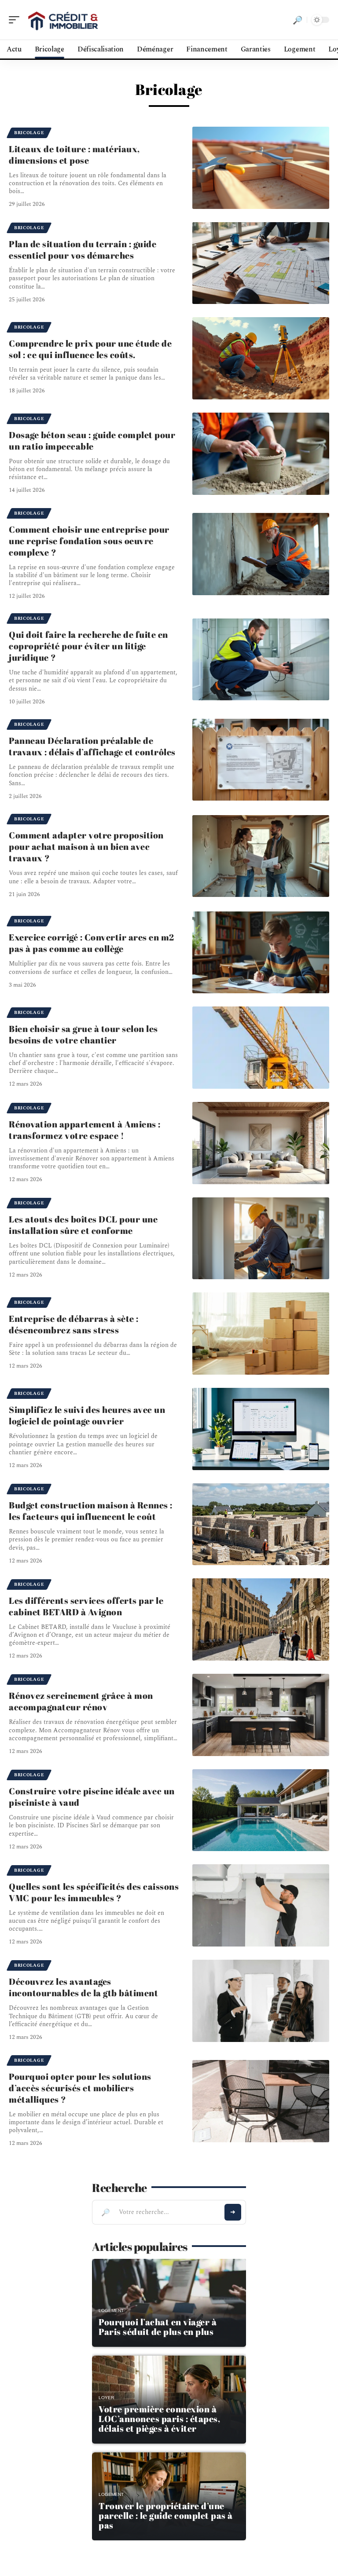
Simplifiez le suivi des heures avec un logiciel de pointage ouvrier (87, 1415)
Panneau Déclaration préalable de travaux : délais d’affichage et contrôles (92, 746)
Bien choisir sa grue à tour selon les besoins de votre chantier (83, 1034)
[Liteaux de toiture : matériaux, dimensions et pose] (261, 168)
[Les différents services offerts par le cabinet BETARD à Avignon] (261, 1619)
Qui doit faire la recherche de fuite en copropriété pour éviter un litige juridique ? (88, 646)
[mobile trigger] (16, 20)
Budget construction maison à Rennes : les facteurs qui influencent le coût (91, 1511)
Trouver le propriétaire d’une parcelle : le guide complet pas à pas (166, 2516)
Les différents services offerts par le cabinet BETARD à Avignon (86, 1606)
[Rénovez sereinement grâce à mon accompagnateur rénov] (261, 1715)
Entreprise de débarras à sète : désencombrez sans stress (74, 1324)
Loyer (106, 2398)
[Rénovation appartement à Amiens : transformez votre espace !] (261, 1143)
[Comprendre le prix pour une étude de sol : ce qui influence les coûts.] (261, 358)
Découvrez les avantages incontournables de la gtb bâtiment (83, 1987)
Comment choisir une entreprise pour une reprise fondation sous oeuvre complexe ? (89, 541)
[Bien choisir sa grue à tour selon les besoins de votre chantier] (261, 1048)
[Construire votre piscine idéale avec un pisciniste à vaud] (261, 1810)
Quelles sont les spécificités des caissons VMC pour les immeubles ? (94, 1892)
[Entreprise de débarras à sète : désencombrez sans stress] (261, 1334)
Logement (111, 2311)
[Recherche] (298, 20)
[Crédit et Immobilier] (63, 20)
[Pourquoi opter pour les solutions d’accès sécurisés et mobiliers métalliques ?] (261, 2101)
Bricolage (29, 133)
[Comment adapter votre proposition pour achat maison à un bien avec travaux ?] (261, 856)
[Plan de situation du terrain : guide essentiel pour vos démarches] (261, 263)
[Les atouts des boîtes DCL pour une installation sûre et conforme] (261, 1239)
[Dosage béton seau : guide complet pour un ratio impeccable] (261, 454)
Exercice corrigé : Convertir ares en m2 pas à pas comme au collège (92, 943)
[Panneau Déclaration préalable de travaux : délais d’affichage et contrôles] (261, 760)
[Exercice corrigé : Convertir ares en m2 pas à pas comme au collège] (261, 953)
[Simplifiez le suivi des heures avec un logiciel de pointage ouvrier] (261, 1429)
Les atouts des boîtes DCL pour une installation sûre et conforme (83, 1225)
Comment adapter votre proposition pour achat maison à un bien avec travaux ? (86, 847)
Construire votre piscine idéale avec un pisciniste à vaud (92, 1797)
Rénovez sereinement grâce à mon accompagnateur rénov (81, 1701)
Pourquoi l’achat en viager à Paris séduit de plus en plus (158, 2327)
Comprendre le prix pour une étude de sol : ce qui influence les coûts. (90, 349)
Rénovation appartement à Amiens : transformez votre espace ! (85, 1130)
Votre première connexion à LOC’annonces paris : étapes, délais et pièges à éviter (159, 2419)
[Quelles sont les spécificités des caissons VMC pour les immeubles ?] (261, 1905)
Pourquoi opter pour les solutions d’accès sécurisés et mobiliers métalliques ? (80, 2088)
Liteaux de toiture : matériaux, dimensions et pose (74, 155)
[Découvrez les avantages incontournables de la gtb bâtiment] (261, 2001)
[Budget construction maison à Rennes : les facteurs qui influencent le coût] (261, 1524)
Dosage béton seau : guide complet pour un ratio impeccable (92, 441)
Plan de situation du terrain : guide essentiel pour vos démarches (83, 250)
